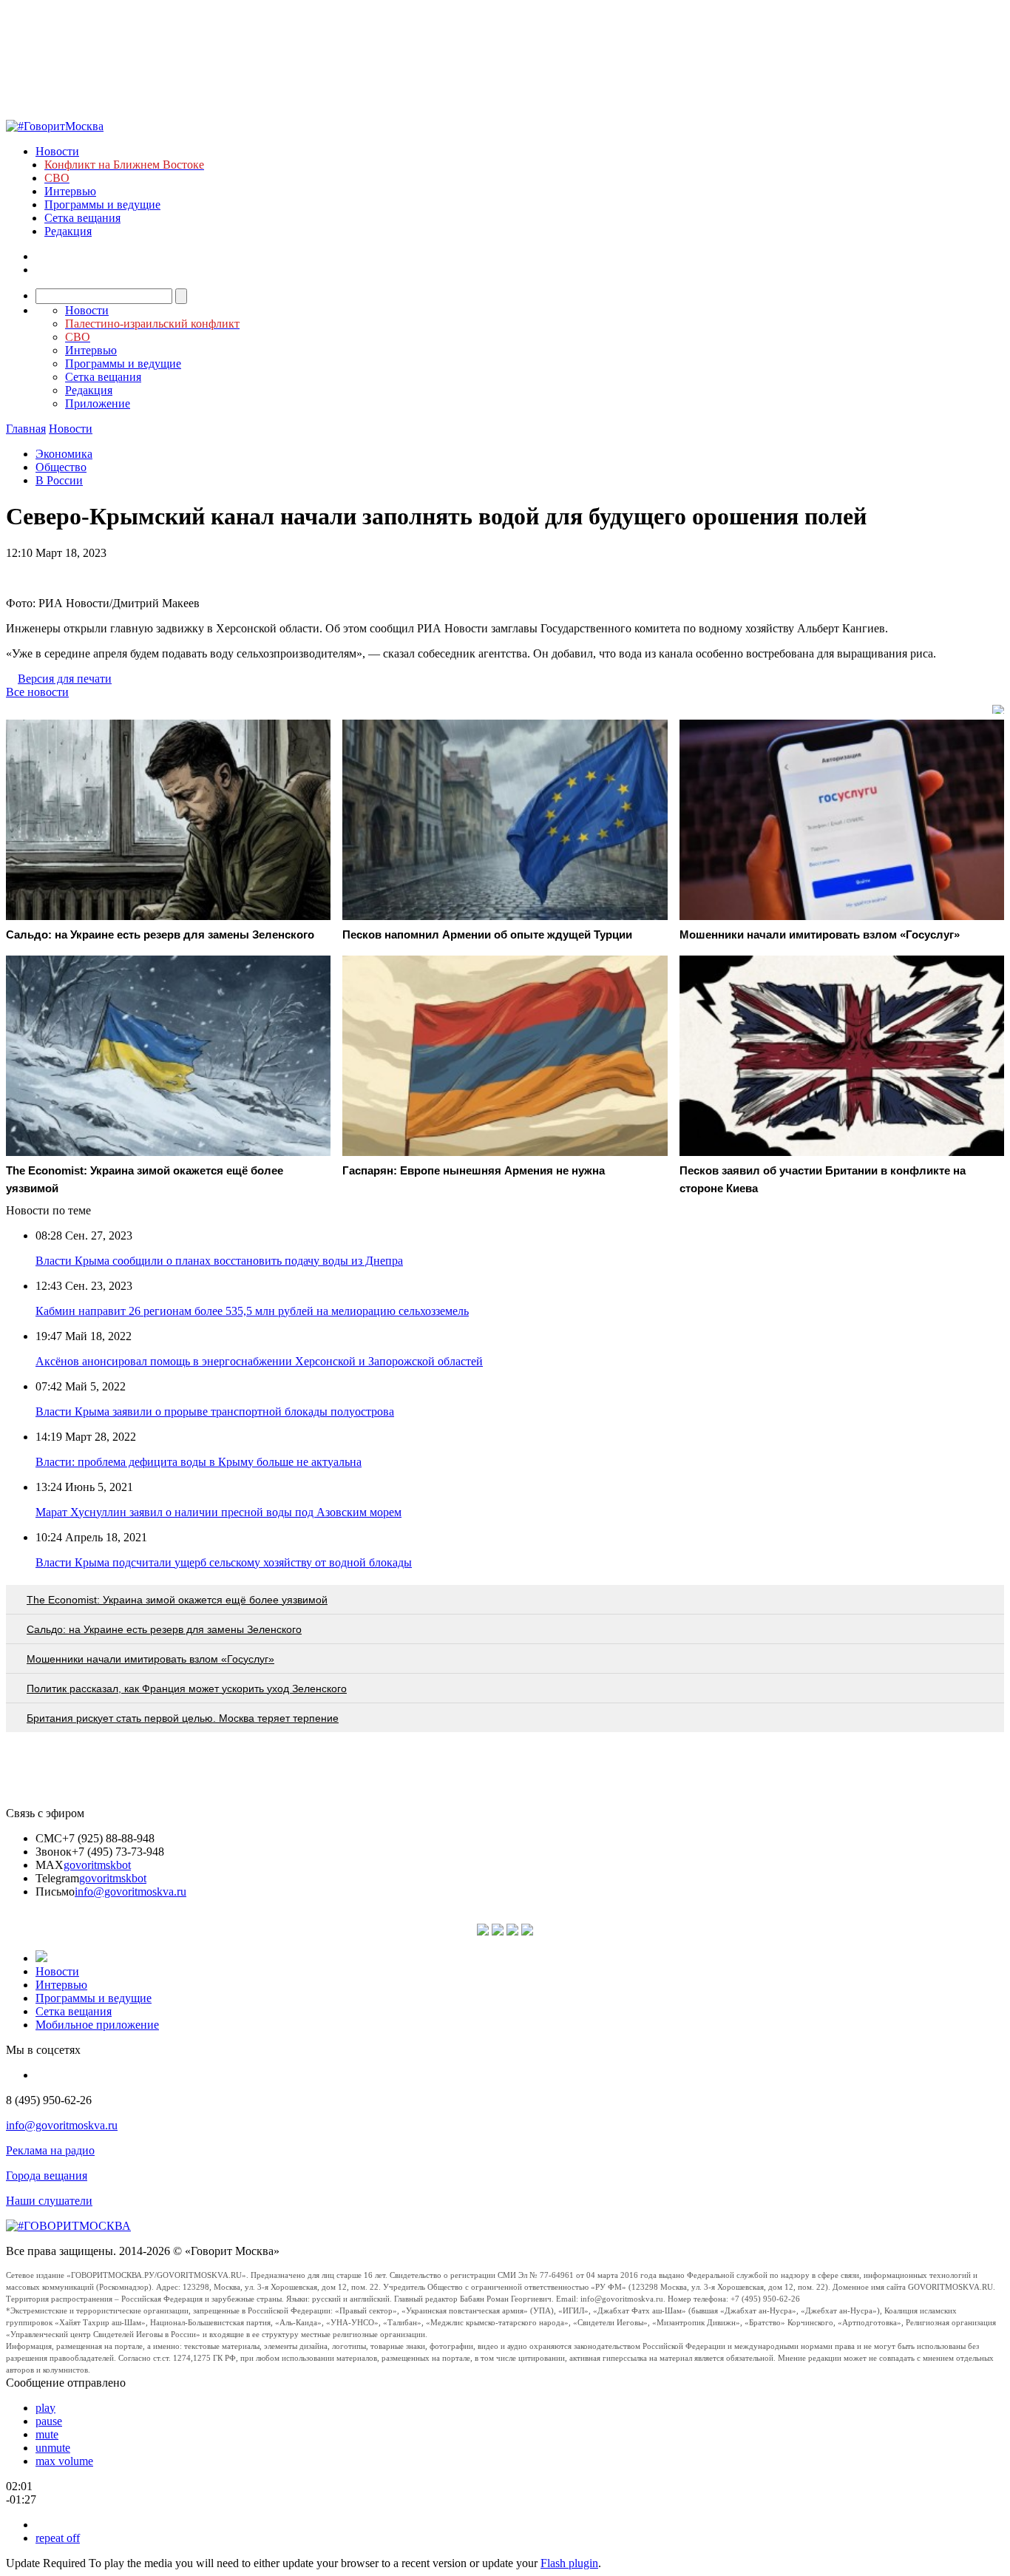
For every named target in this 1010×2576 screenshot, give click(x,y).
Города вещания (47, 2176)
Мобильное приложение (97, 2025)
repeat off (58, 2538)
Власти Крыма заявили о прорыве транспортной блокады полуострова (215, 1412)
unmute (53, 2448)
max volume (64, 2461)
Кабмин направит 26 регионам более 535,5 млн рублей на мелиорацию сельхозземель (252, 1311)
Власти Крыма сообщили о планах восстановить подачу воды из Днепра (219, 1261)
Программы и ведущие (102, 204)
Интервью (70, 191)
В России (59, 480)
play (45, 2408)
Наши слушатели (49, 2201)
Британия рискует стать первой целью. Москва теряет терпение (183, 1718)
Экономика (64, 454)
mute (47, 2434)
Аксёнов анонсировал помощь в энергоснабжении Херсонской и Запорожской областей (259, 1361)
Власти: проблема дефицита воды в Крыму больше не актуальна (199, 1462)
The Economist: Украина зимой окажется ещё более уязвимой (177, 1600)
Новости (57, 151)
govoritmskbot (97, 1865)
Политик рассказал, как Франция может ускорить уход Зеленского (187, 1688)
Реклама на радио (50, 2150)
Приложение (98, 403)
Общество (61, 467)
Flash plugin (569, 2563)
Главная (26, 429)
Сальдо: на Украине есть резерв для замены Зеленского (164, 1629)
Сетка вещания (82, 218)
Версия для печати (65, 679)
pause (49, 2421)
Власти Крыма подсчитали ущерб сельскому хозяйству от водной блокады (224, 1562)
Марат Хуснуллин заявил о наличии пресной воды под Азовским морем (218, 1512)
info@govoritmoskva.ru (131, 1892)
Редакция (68, 231)
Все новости (37, 692)
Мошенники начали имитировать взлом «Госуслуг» (150, 1659)
